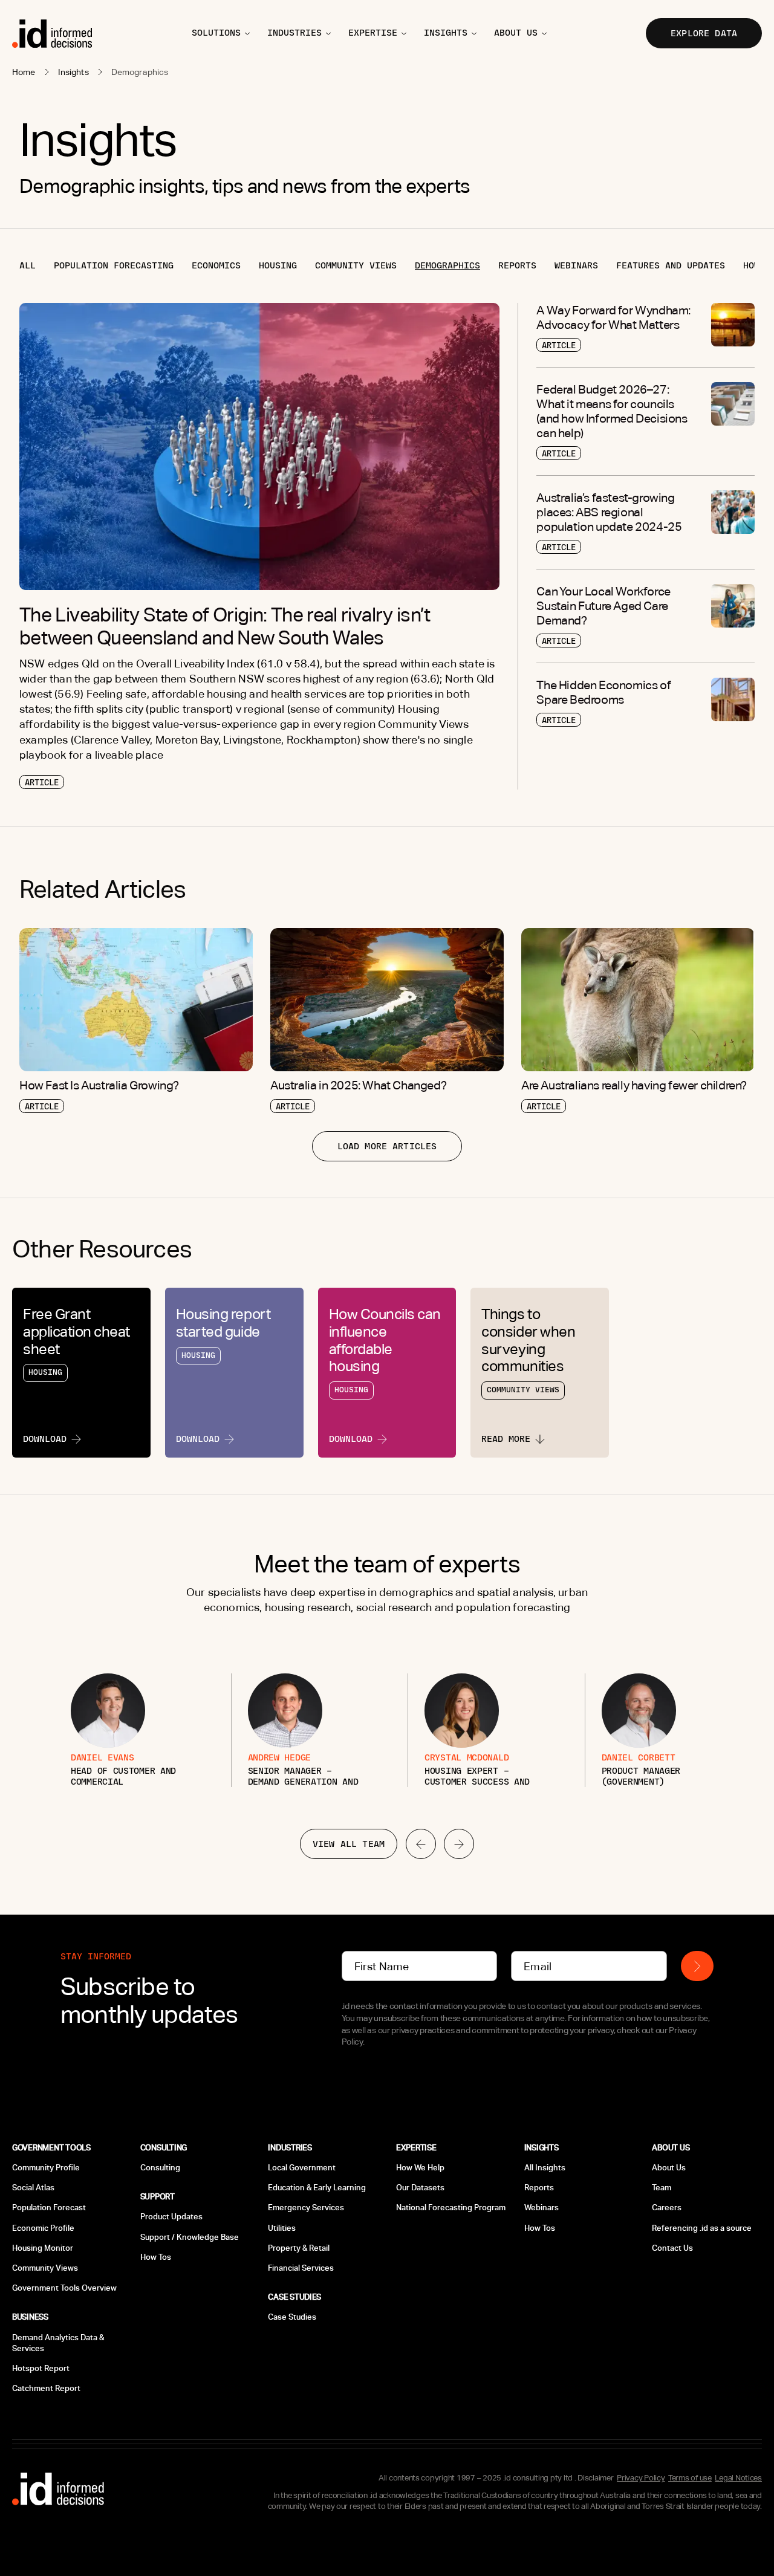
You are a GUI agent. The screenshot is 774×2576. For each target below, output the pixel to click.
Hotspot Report (41, 2368)
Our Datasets (420, 2188)
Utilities (282, 2228)
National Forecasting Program (451, 2208)
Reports (517, 265)
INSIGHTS (446, 33)
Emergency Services (306, 2208)
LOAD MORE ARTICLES (387, 1146)
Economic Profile (43, 2228)
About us (516, 33)
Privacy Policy (641, 2478)
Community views (356, 265)
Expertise (373, 33)
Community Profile (46, 2168)
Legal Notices (738, 2478)
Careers (667, 2208)
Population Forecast (49, 2208)
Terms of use (690, 2478)
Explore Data (704, 33)
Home (24, 72)
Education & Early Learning (317, 2188)
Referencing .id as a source (702, 2228)
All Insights (545, 2168)
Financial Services (301, 2268)
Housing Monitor (43, 2248)
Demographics (447, 265)
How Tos (156, 2257)
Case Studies (292, 2317)
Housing (278, 265)
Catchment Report (46, 2388)
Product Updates (171, 2217)
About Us (669, 2168)
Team (662, 2188)
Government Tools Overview (64, 2288)
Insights (73, 72)
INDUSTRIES (294, 33)
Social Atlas (33, 2188)
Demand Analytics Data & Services (58, 2343)
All (28, 265)
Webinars (576, 265)
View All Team (349, 1844)
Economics (216, 265)
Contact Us (672, 2248)
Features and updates (671, 265)
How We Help (420, 2168)
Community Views (45, 2268)
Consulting (160, 2168)
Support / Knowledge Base (190, 2237)
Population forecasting (114, 265)
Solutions (216, 33)
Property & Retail (299, 2248)
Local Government (302, 2168)
